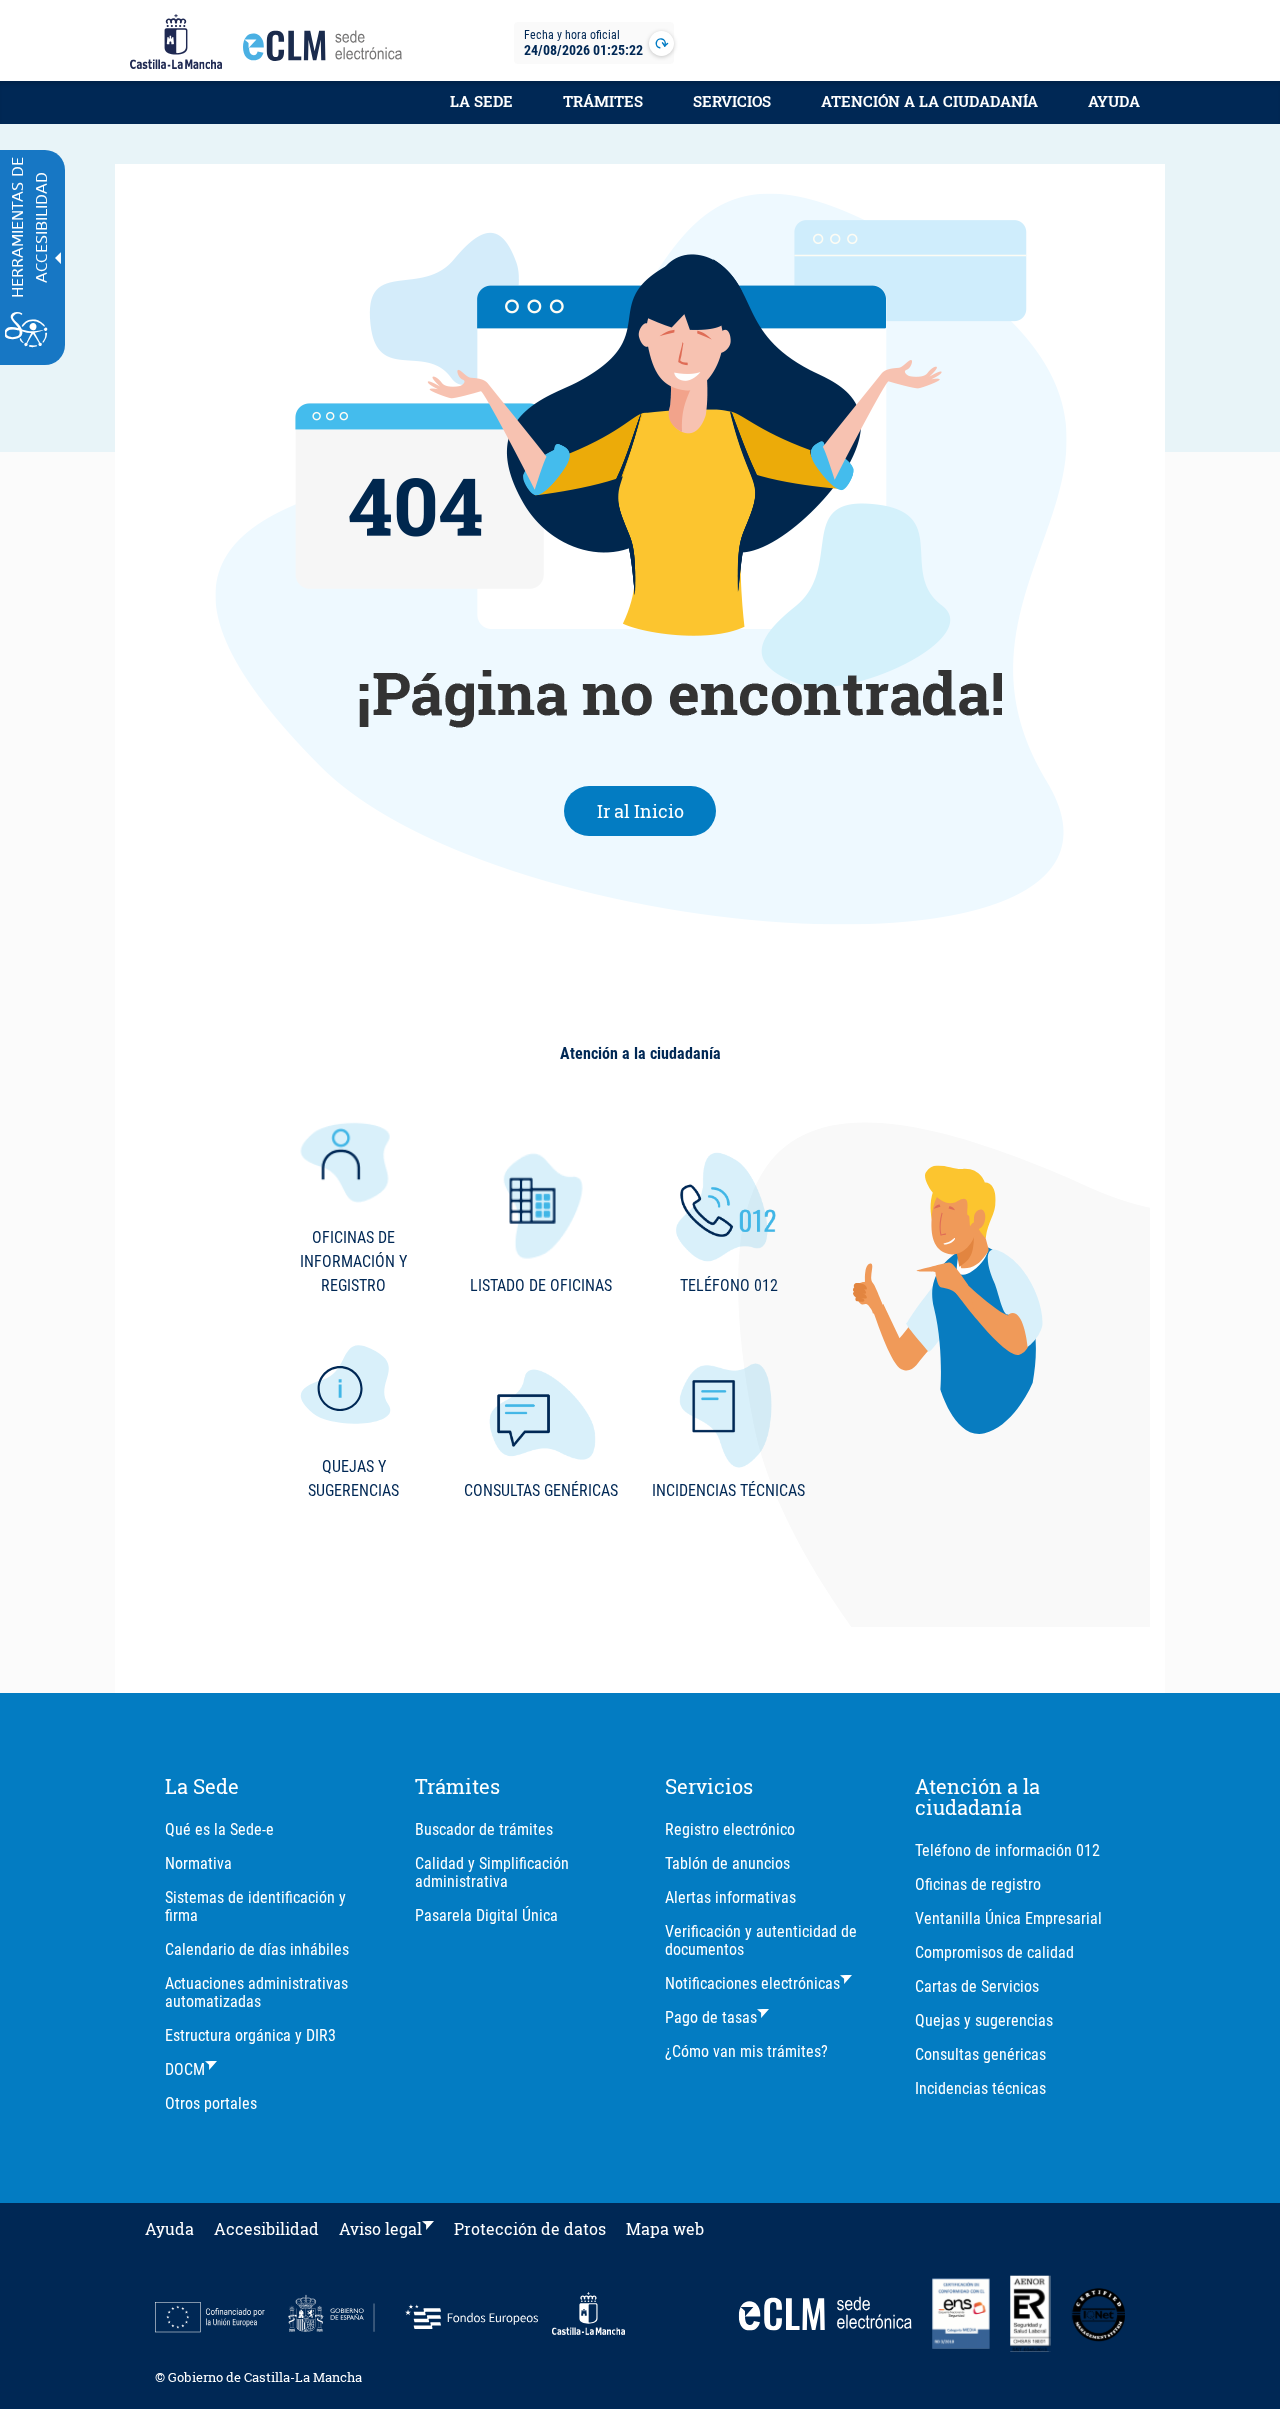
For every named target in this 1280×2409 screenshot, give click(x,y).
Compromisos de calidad (994, 1952)
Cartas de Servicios (977, 1986)
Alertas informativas (730, 1897)
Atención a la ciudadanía (929, 101)
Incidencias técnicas (980, 2088)
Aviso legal (380, 2228)
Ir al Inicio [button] (657, 810)
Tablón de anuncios (727, 1863)
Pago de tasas (711, 2017)
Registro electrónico (730, 1829)
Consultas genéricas (980, 2054)
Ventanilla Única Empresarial (1008, 1918)
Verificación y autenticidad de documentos (761, 1940)
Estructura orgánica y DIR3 (250, 2035)
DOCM (185, 2069)
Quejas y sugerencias (984, 2020)
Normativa (198, 1863)
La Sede (481, 101)
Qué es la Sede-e (219, 1829)
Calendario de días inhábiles (257, 1949)
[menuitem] (481, 112)
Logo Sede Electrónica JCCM (328, 51)
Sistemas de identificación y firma (255, 1906)
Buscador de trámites (484, 1829)
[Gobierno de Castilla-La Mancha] (176, 43)
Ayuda (1114, 101)
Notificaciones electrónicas (752, 1983)
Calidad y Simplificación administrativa (492, 1872)
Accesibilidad (266, 2228)
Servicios (732, 101)
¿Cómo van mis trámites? (746, 2051)
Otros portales (211, 2103)
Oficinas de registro (978, 1884)
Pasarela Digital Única (486, 1915)
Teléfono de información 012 (1007, 1850)
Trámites (603, 101)
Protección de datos (530, 2228)
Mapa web (665, 2228)
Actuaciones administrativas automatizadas (256, 1992)
